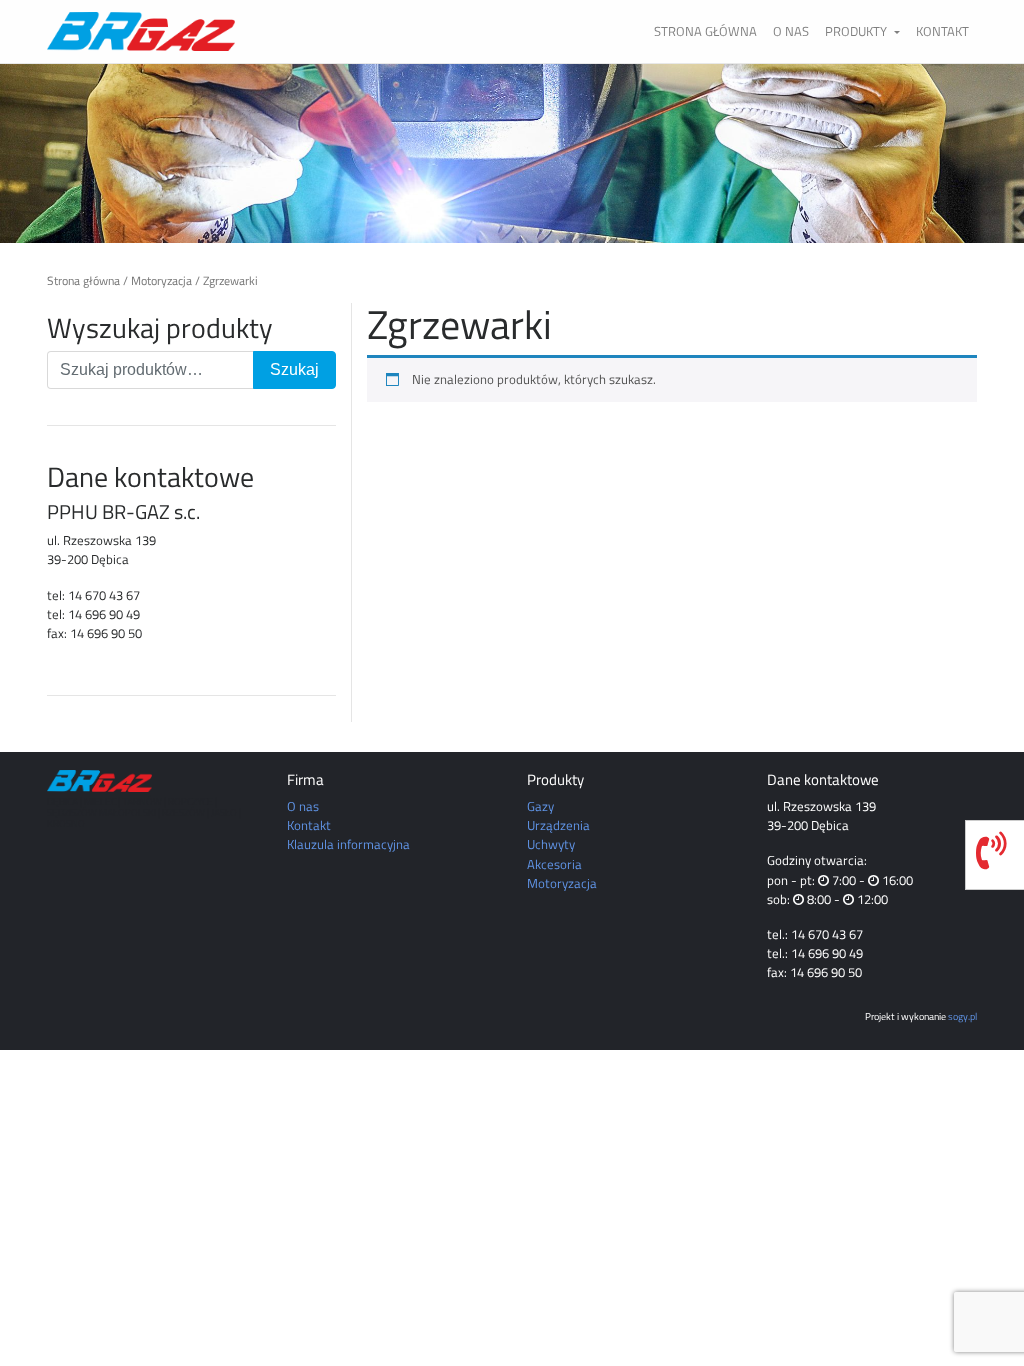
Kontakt (942, 31)
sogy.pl (962, 1016)
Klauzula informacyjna (348, 844)
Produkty (857, 31)
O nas (791, 31)
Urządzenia (558, 825)
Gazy (540, 806)
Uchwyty (551, 844)
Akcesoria (554, 864)
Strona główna (705, 31)
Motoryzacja (161, 281)
